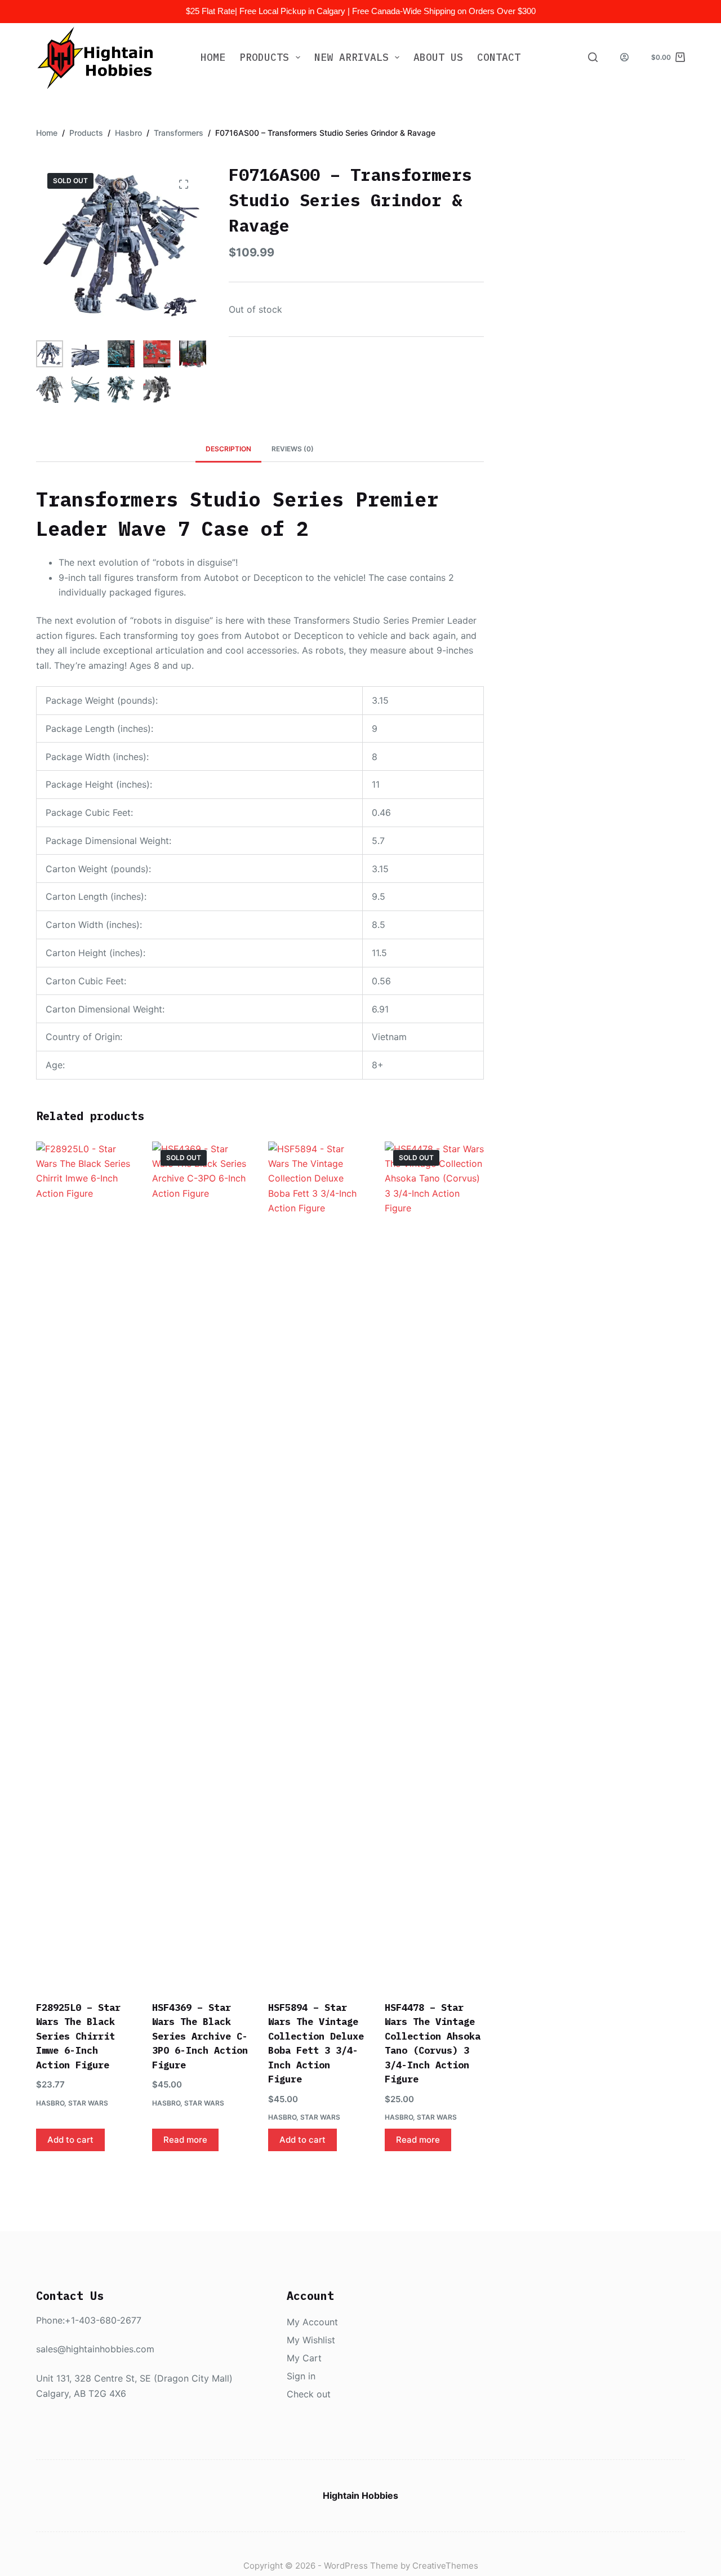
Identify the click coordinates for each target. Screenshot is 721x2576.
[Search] (593, 57)
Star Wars (88, 2103)
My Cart (304, 2358)
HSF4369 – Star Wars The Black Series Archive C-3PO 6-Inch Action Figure (200, 2036)
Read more (185, 2140)
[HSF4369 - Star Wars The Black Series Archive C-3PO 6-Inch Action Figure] (202, 1564)
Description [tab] (228, 449)
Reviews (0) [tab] (293, 449)
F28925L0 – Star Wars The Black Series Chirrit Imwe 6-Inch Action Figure (78, 2036)
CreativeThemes (445, 2566)
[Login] (624, 57)
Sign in (301, 2376)
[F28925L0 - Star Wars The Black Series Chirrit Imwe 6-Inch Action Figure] (86, 1564)
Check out (309, 2394)
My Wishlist (311, 2340)
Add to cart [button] (70, 2140)
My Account (312, 2322)
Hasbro (50, 2103)
